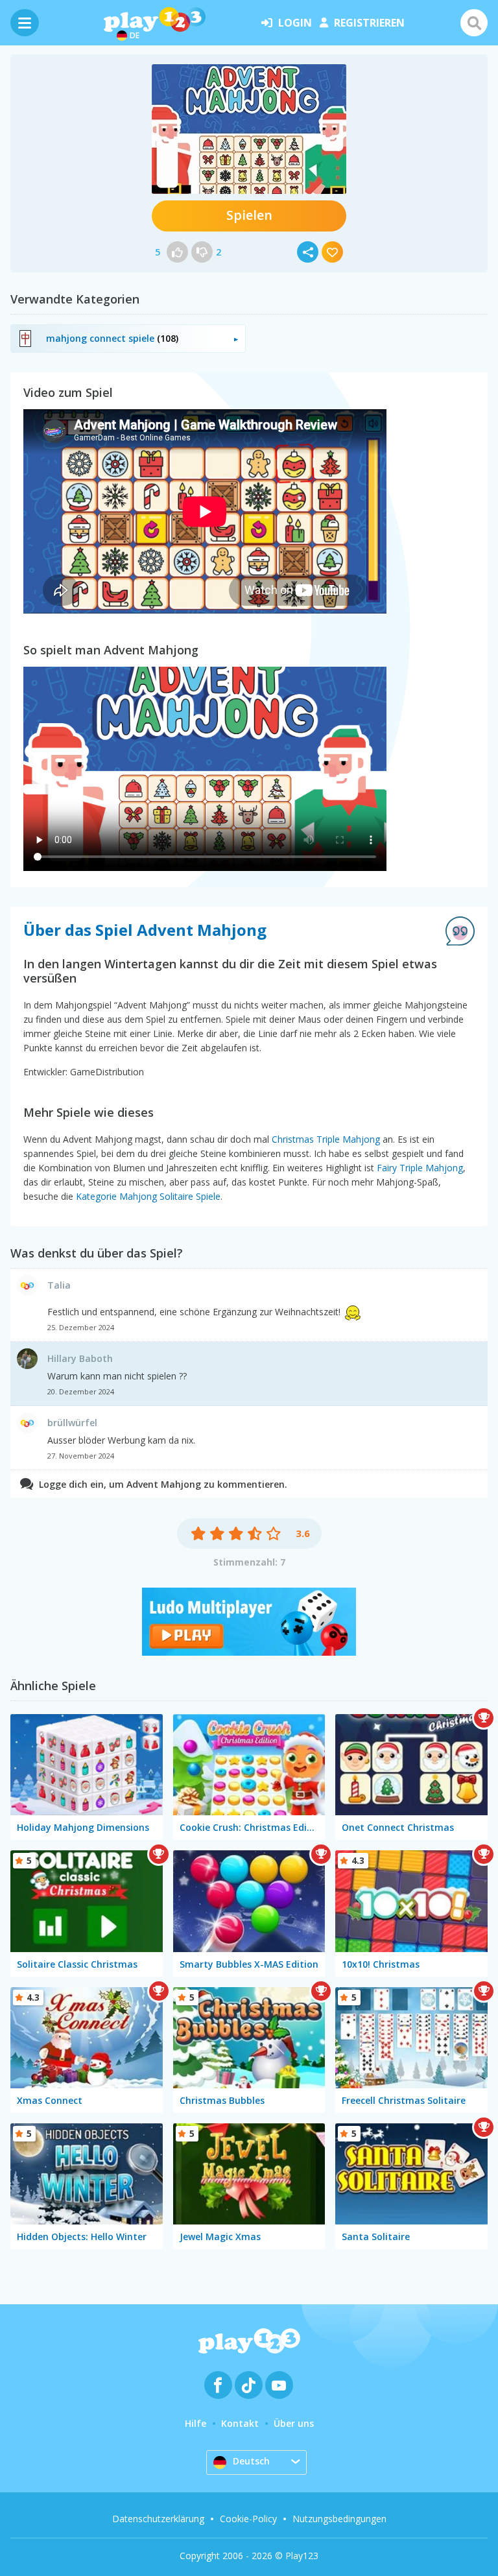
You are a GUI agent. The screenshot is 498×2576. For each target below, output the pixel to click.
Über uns (294, 2423)
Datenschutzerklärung (158, 2519)
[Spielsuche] (474, 23)
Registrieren (369, 23)
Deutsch (251, 2461)
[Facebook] (218, 2385)
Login (295, 23)
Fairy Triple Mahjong (420, 1168)
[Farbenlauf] (249, 1652)
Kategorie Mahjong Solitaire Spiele (148, 1196)
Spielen (249, 215)
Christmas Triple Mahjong (326, 1139)
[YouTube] (279, 2385)
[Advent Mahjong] (249, 129)
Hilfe (196, 2423)
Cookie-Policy (248, 2519)
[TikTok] (249, 2385)
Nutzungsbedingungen (339, 2519)
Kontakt (240, 2423)
